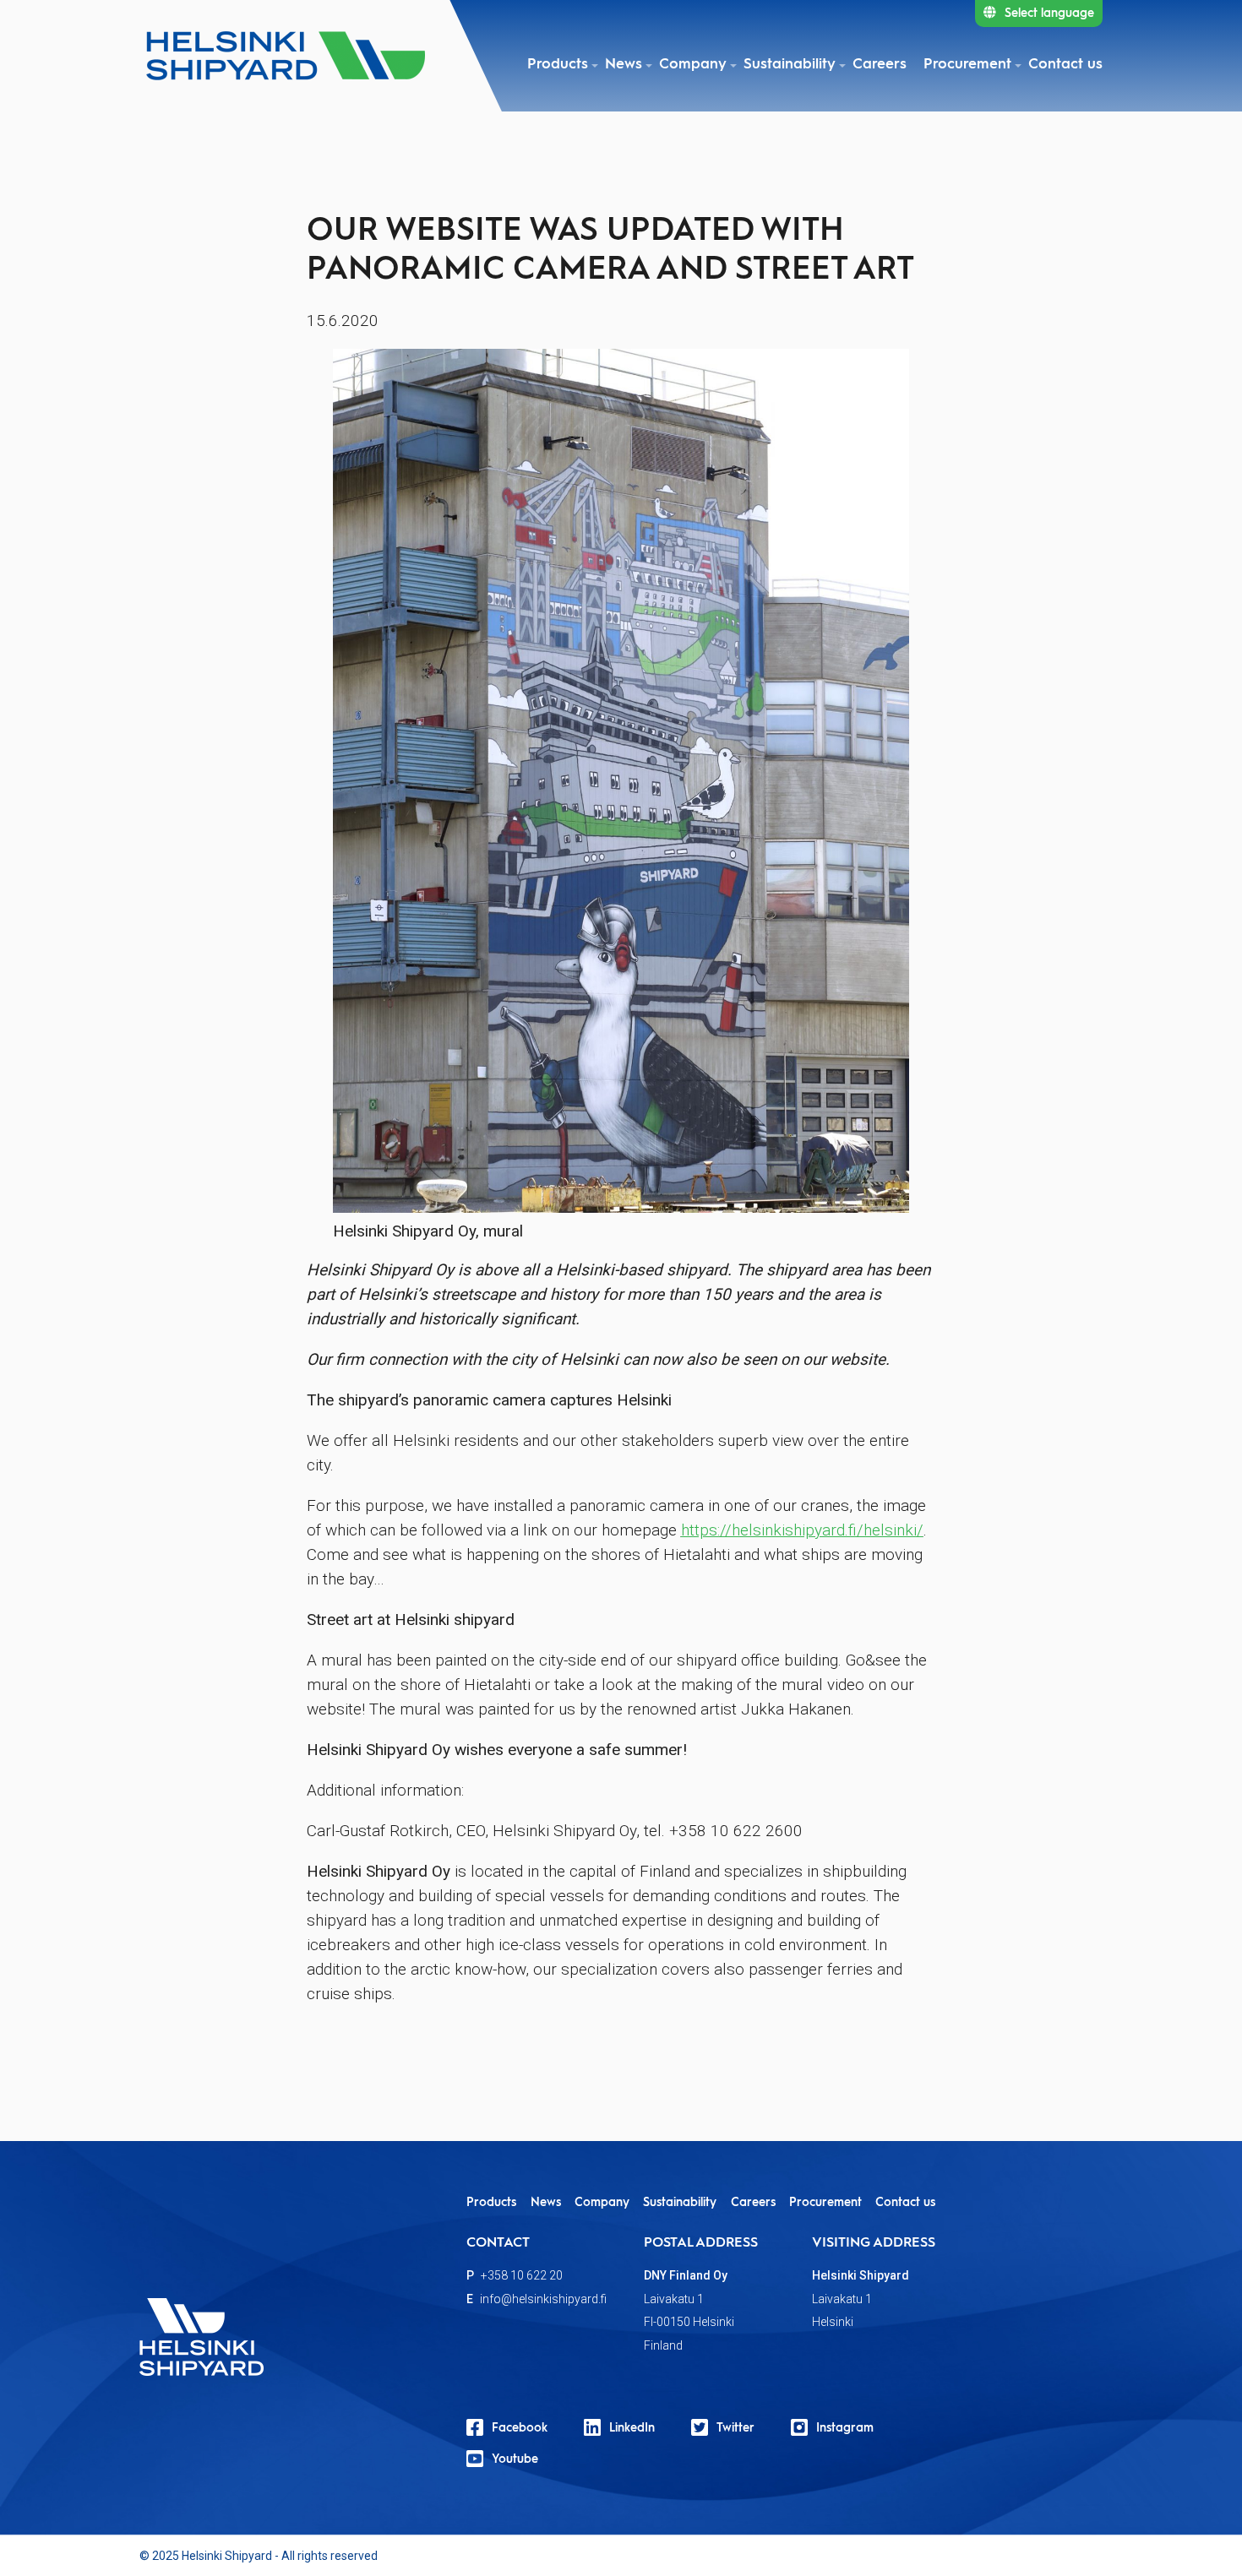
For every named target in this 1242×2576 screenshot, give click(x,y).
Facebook (520, 2428)
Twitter (735, 2428)
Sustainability (790, 65)
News (624, 65)
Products (558, 65)
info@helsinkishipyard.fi (543, 2299)
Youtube (515, 2459)
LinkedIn (632, 2428)
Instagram (845, 2428)
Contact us (1065, 65)
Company (693, 65)
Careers (880, 65)
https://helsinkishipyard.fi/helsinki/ (802, 1530)
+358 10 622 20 (522, 2275)
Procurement (967, 65)
